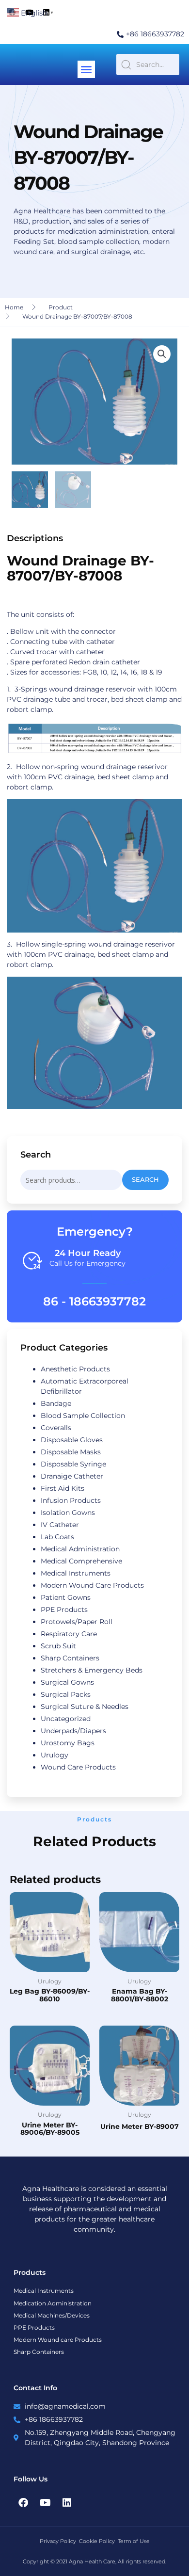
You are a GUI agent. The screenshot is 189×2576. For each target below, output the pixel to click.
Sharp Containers (70, 1658)
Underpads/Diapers (73, 1731)
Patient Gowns (66, 1597)
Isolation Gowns (68, 1513)
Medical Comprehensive (81, 1561)
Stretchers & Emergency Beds (92, 1670)
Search (145, 1180)
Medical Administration (80, 1549)
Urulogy (55, 1755)
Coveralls (56, 1428)
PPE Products (64, 1610)
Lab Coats (57, 1537)
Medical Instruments (76, 1573)
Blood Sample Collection (83, 1416)
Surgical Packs (66, 1694)
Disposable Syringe (73, 1464)
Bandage (56, 1403)
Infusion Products (71, 1500)
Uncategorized (66, 1719)
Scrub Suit (58, 1646)
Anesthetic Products (75, 1369)
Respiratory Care (69, 1634)
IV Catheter (60, 1525)
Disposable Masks (71, 1452)
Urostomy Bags (68, 1743)
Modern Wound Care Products (92, 1585)
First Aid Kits (63, 1488)
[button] (86, 69)
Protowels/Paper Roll (77, 1622)
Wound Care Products (78, 1767)
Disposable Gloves (72, 1440)
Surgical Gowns (67, 1682)
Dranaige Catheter (72, 1476)
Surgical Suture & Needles (85, 1707)
